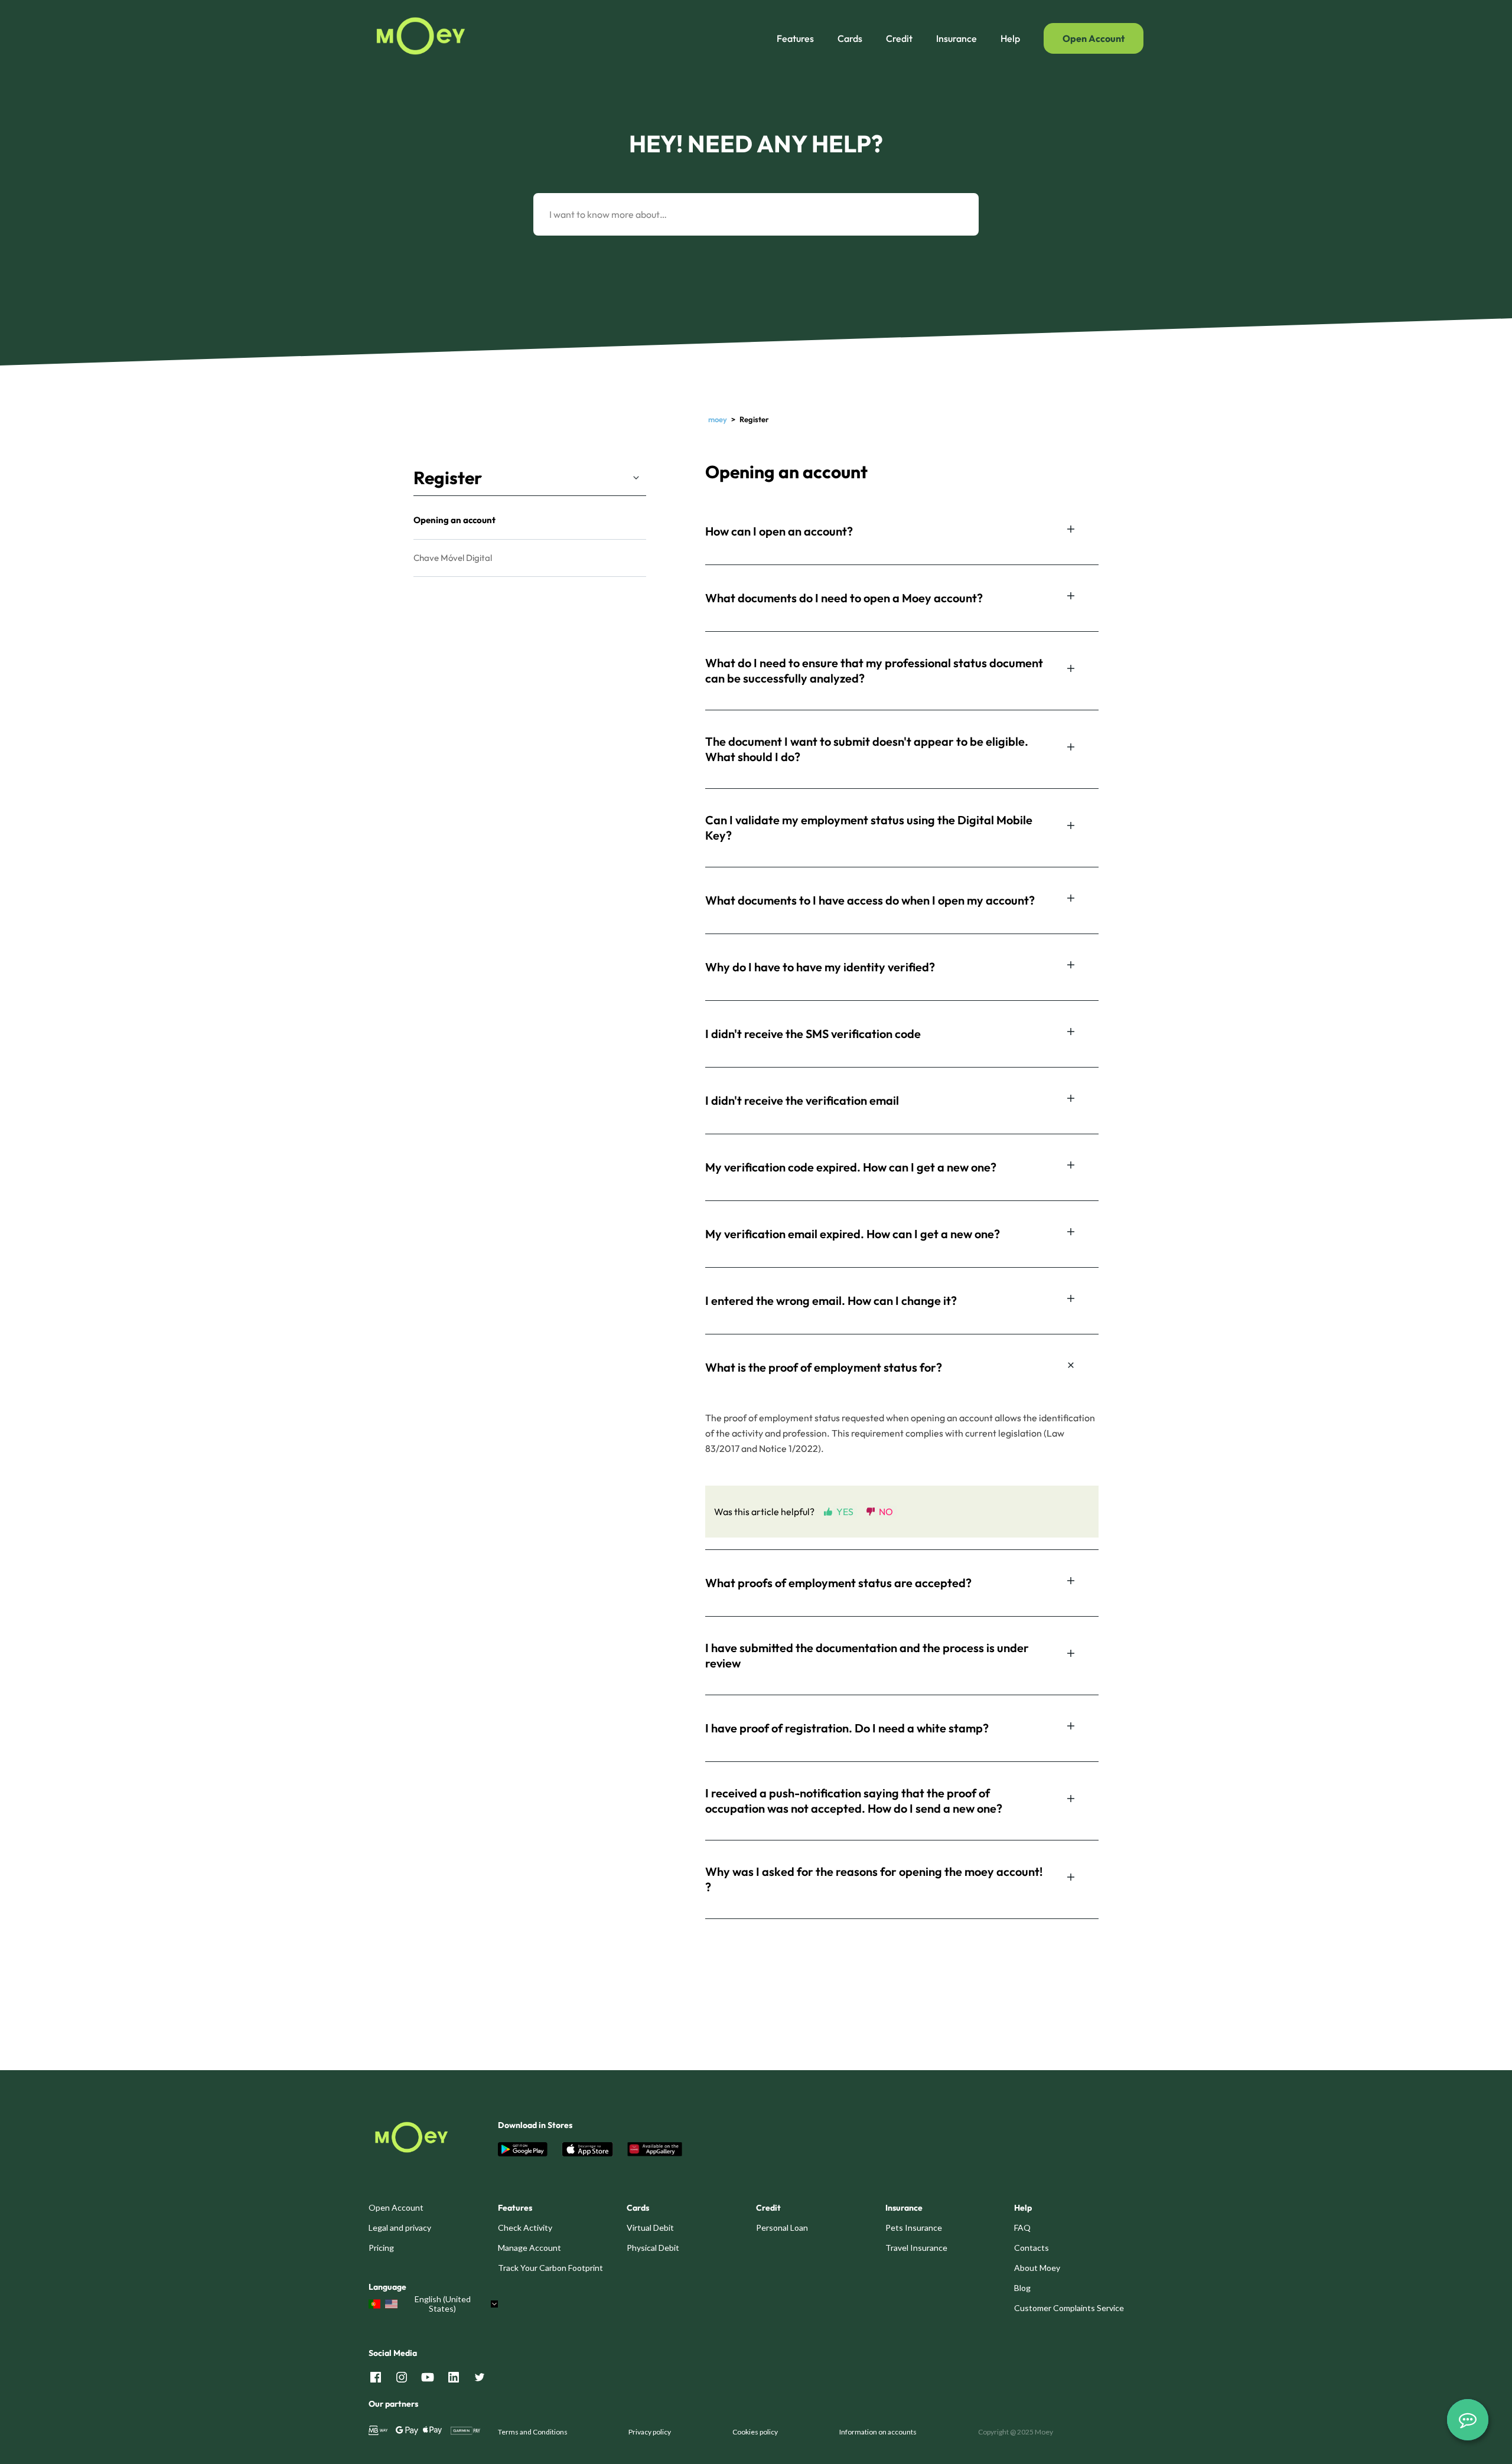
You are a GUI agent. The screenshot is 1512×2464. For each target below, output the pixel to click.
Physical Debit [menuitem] (653, 2248)
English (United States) (443, 2304)
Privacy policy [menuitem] (650, 2432)
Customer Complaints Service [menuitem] (1069, 2308)
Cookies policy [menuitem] (755, 2432)
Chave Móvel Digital (453, 558)
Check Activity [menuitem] (525, 2228)
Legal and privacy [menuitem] (400, 2228)
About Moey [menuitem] (1037, 2268)
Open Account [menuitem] (396, 2207)
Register (448, 478)
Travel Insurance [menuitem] (916, 2248)
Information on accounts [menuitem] (878, 2432)
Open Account (1094, 38)
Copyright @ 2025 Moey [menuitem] (1016, 2432)
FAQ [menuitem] (1022, 2228)
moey (718, 419)
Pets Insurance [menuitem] (914, 2228)
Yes (845, 1511)
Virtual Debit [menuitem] (650, 2228)
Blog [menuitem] (1022, 2288)
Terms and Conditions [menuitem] (533, 2432)
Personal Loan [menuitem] (782, 2228)
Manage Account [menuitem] (529, 2248)
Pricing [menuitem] (381, 2248)
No (886, 1511)
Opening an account (454, 520)
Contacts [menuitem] (1032, 2248)
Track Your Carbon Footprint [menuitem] (550, 2268)
